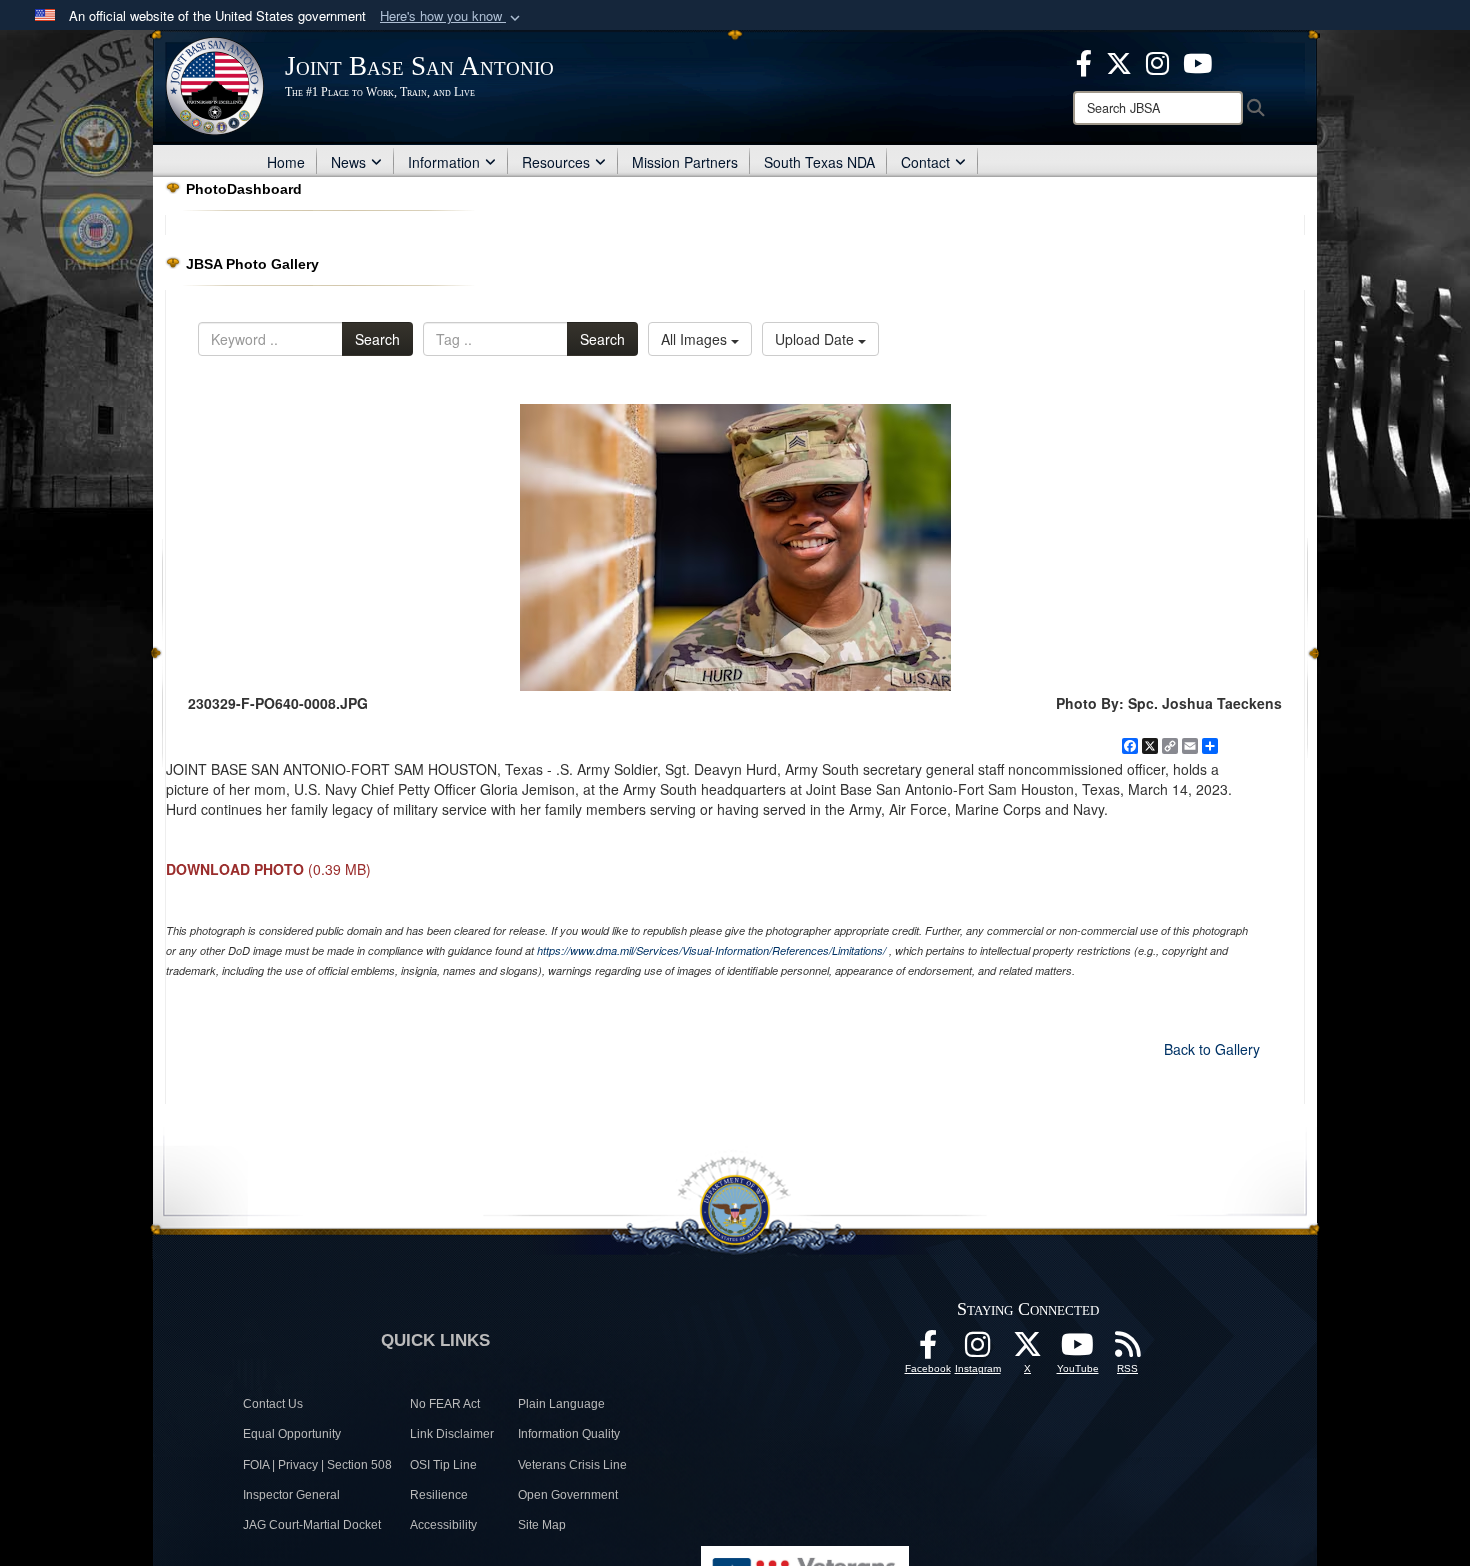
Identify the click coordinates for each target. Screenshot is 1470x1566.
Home (286, 162)
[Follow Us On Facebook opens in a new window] (928, 1350)
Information (444, 162)
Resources (556, 162)
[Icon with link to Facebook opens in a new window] (1084, 61)
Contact (925, 162)
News (348, 162)
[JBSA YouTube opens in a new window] (1197, 61)
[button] (452, 16)
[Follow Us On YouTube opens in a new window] (1078, 1350)
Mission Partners (685, 162)
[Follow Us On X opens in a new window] (1028, 1350)
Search (377, 339)
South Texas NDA (819, 162)
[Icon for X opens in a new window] (1119, 61)
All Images (696, 339)
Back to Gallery (1212, 1049)
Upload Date (816, 339)
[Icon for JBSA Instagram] (978, 1350)
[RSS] (1128, 1350)
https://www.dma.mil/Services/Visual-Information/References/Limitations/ (711, 950)
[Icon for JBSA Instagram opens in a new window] (1157, 61)
